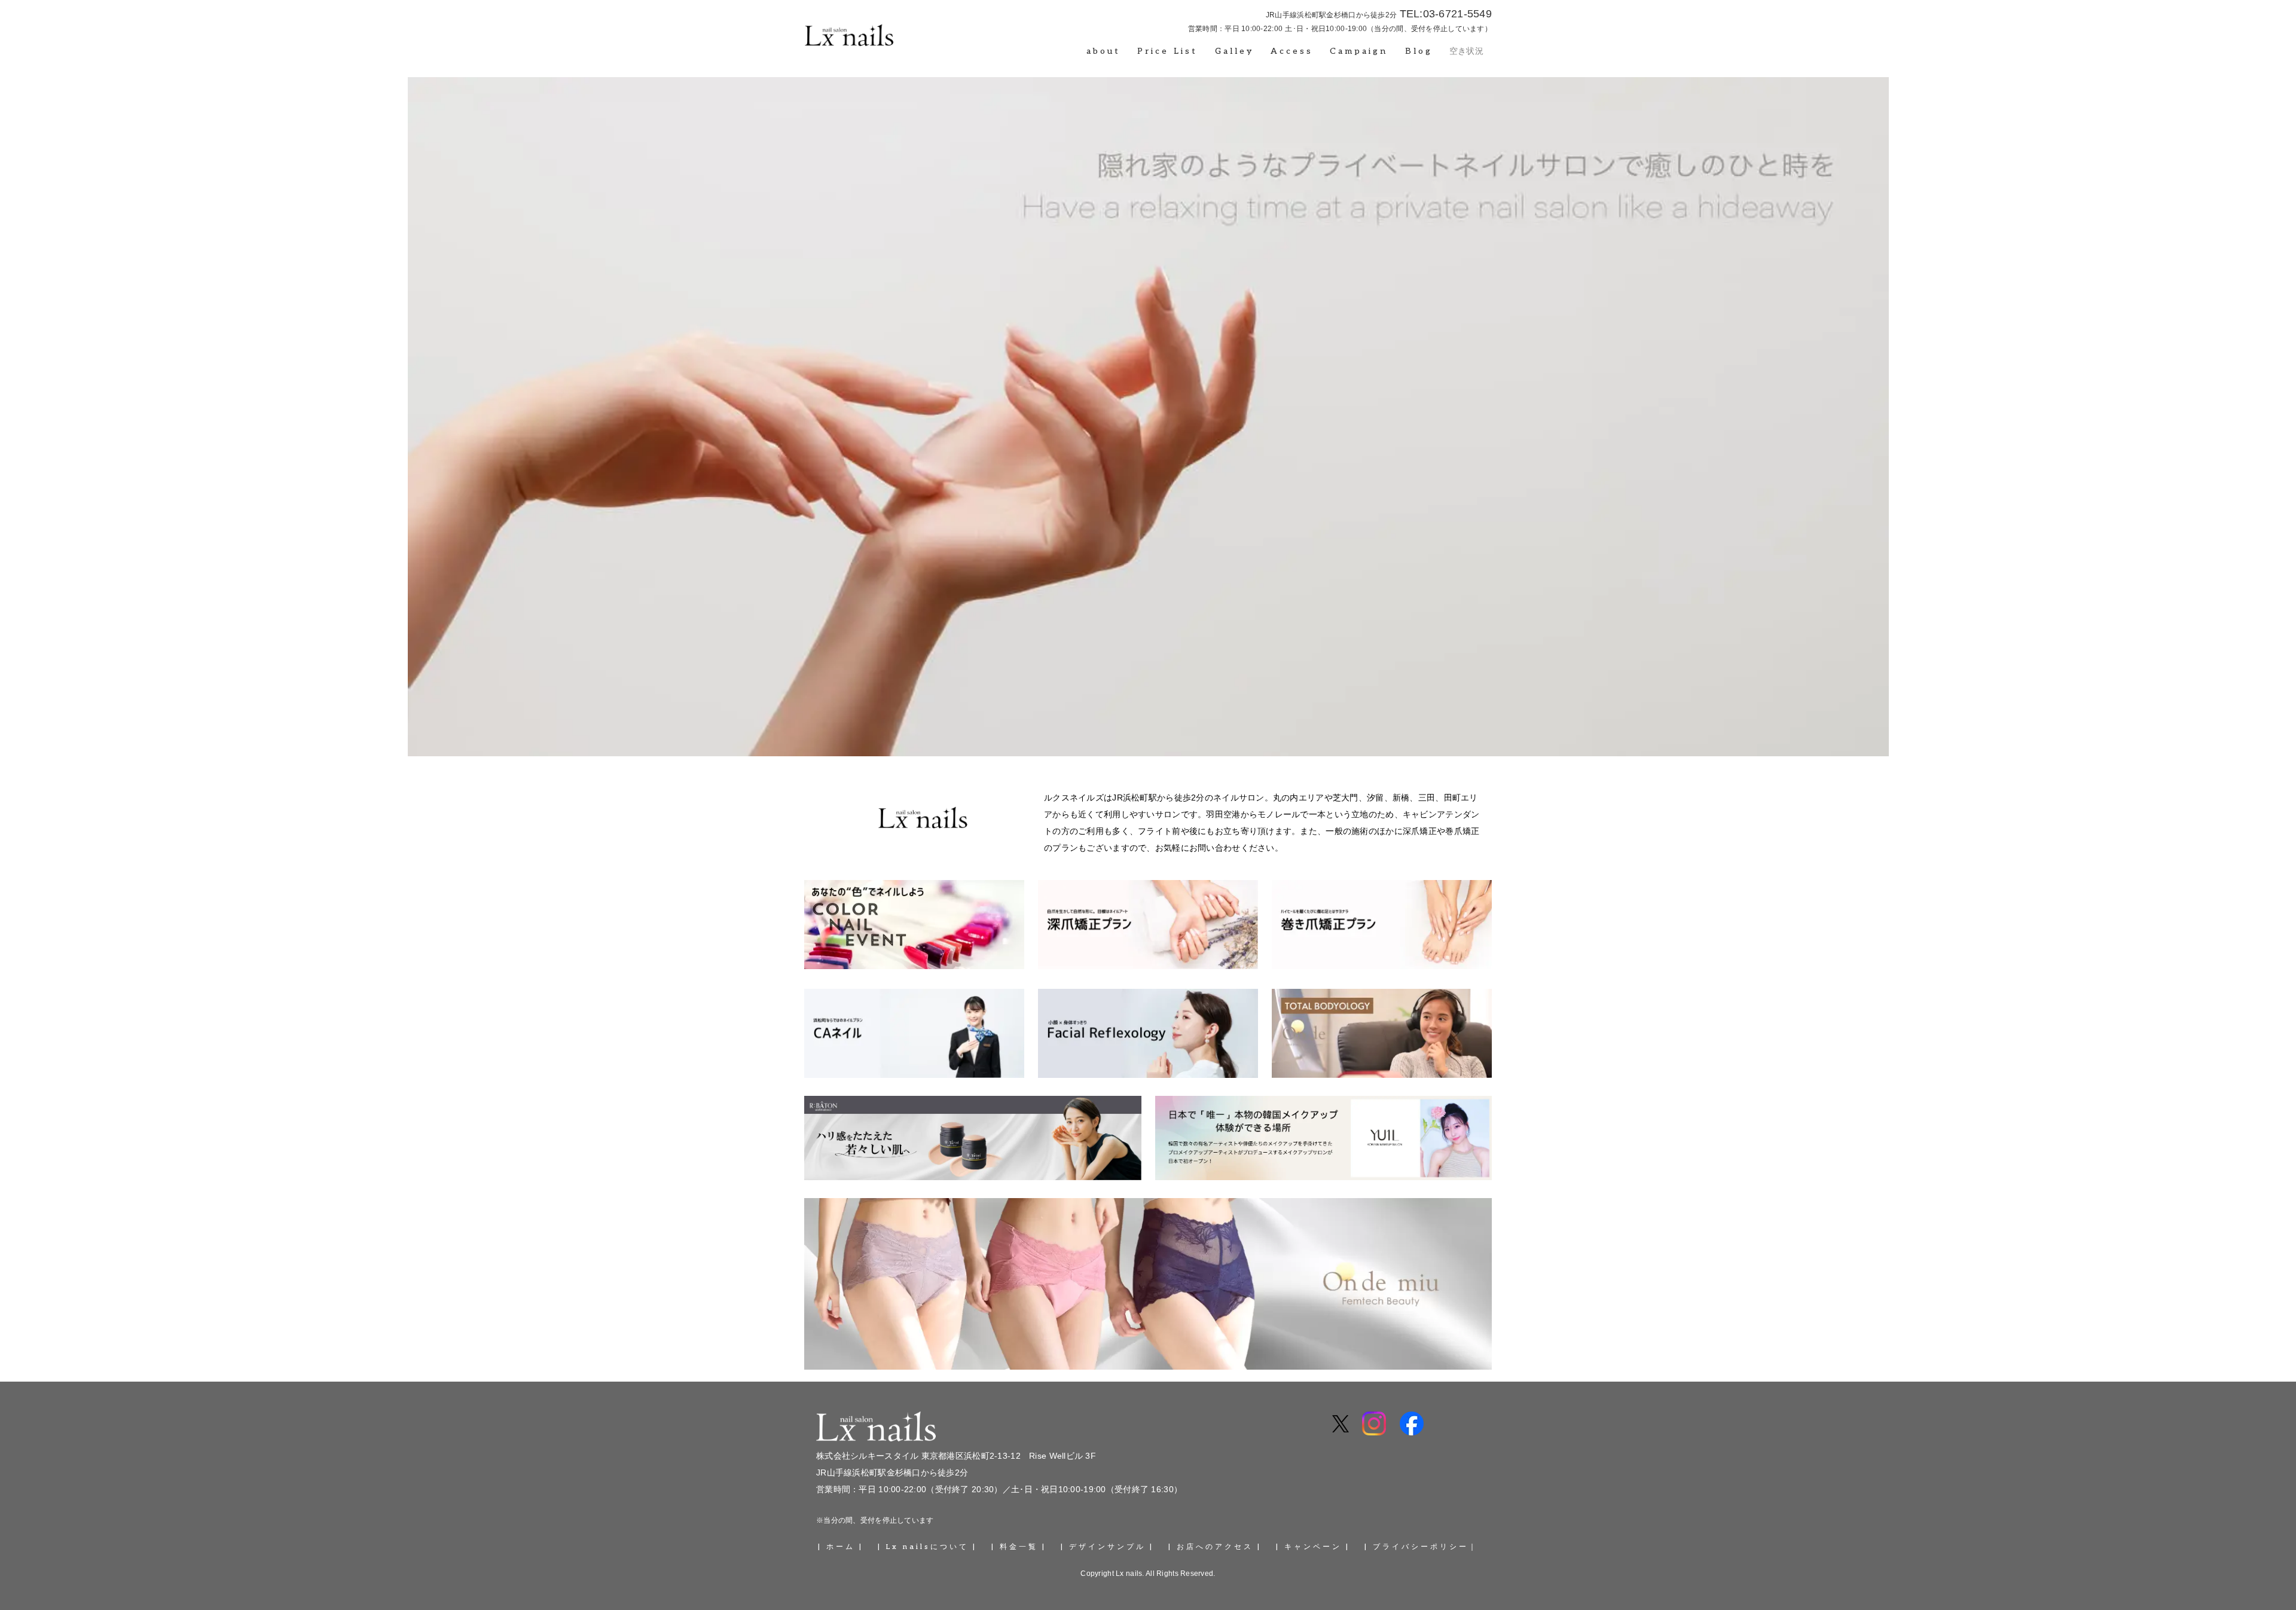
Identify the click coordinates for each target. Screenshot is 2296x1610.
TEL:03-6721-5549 (1446, 14)
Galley (1234, 51)
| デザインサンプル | (1107, 1547)
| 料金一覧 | (1019, 1547)
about (1103, 51)
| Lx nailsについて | (927, 1547)
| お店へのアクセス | (1215, 1547)
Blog (1419, 51)
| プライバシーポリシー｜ (1421, 1547)
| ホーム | (841, 1547)
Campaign (1359, 51)
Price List (1167, 51)
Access (1292, 51)
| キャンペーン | (1313, 1547)
